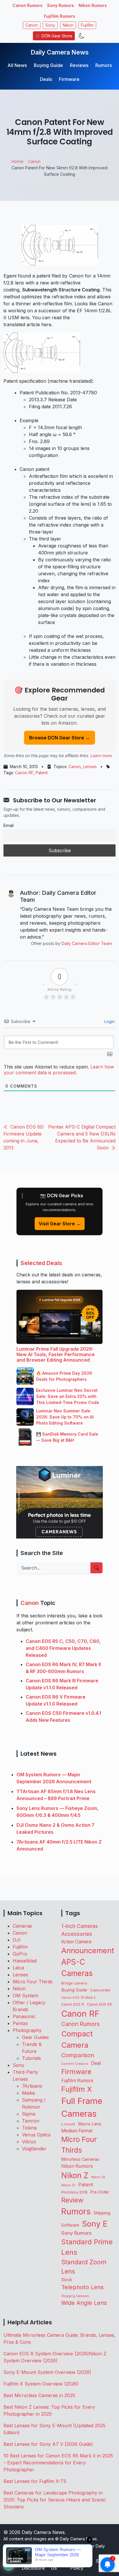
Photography (27, 2030)
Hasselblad (25, 1961)
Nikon (68, 25)
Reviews (79, 65)
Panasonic (24, 2016)
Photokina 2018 (74, 2192)
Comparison (78, 2055)
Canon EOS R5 (100, 2004)
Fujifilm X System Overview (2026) (41, 2384)
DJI (17, 1940)
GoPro (20, 1954)
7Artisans (32, 2086)
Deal (96, 2063)
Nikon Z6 (98, 2177)
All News (17, 65)
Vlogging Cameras (75, 2296)
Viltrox (29, 2142)
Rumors (104, 65)
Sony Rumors (61, 5)
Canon (32, 25)
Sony (50, 25)
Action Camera (76, 1942)
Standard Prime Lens (87, 2247)
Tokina (29, 2128)
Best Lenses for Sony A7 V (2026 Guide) (48, 2444)
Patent (42, 773)
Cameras (22, 1926)
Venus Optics (36, 2135)
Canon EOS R (73, 2004)
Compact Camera (77, 2039)
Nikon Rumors (93, 5)
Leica (18, 1968)
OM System (25, 1996)
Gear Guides (35, 2037)
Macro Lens (90, 2124)
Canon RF (24, 773)
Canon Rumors (27, 5)
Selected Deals (41, 1263)
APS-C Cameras (77, 1968)
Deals (46, 79)
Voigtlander (34, 2149)
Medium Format (77, 2131)
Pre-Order (100, 2192)
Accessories (77, 1934)
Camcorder (100, 1990)
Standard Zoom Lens (84, 2267)
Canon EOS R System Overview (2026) (46, 2354)
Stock (67, 2280)
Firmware (69, 79)
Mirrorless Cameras (80, 2159)
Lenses (90, 767)
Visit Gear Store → (60, 1224)
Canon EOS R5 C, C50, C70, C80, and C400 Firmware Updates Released (63, 1648)
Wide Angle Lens (84, 2303)
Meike (28, 2093)
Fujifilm (87, 25)
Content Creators (75, 2064)
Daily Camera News (60, 52)
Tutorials (31, 2058)
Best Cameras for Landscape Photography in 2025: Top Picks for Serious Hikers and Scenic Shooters (55, 2500)
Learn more (101, 755)
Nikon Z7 (68, 2185)
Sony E (95, 2224)
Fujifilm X (77, 2089)
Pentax (20, 2023)
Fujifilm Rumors (59, 16)
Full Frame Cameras (82, 2107)
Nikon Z (75, 2175)
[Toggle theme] (82, 36)
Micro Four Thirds (33, 1982)
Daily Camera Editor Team (87, 943)
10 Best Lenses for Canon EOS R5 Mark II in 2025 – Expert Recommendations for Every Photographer (58, 2463)
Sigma (29, 2114)
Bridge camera (74, 1983)
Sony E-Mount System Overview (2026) (47, 2372)
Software (70, 2225)
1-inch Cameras (80, 1926)
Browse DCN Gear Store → (59, 738)
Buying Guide (48, 65)
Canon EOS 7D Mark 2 (78, 1998)
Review (72, 2200)
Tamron (31, 2121)
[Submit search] (96, 1568)
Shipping (102, 2213)
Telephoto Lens (82, 2287)
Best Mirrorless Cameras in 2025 (40, 2395)
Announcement (88, 1950)
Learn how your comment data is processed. (59, 1070)
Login (109, 1021)
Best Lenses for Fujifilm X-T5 (35, 2481)
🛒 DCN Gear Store (54, 36)
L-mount (68, 2124)
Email (9, 825)
